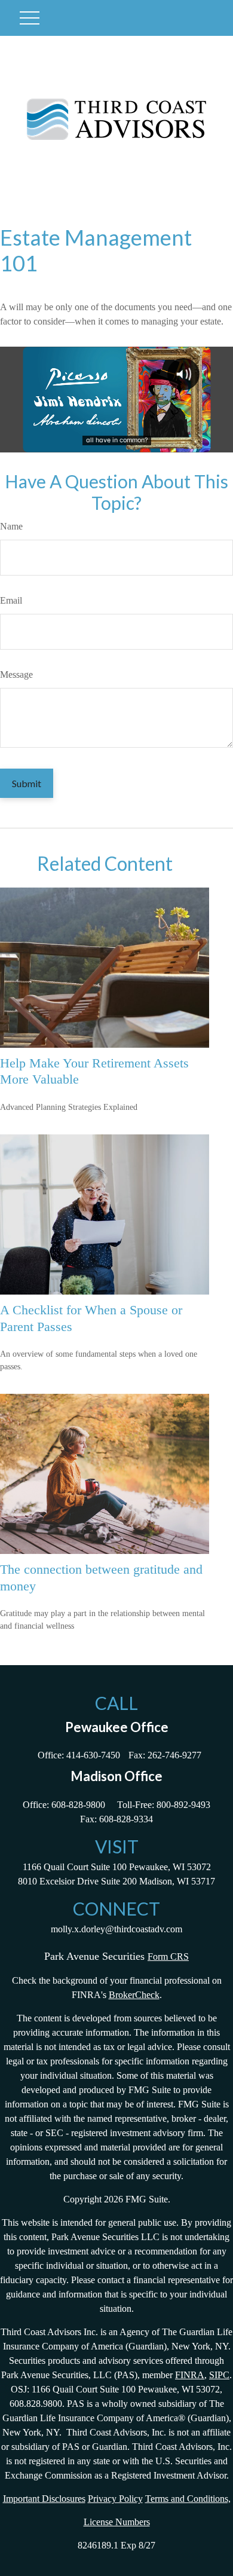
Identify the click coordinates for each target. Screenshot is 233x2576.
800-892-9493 (183, 1805)
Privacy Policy (115, 2499)
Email (11, 600)
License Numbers (117, 2522)
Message (16, 674)
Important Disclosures (44, 2499)
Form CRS (168, 1957)
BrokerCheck (134, 1995)
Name (11, 526)
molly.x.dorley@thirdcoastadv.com (116, 1929)
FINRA (190, 2375)
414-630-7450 (93, 1755)
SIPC (219, 2375)
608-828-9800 (78, 1805)
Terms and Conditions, (188, 2499)
